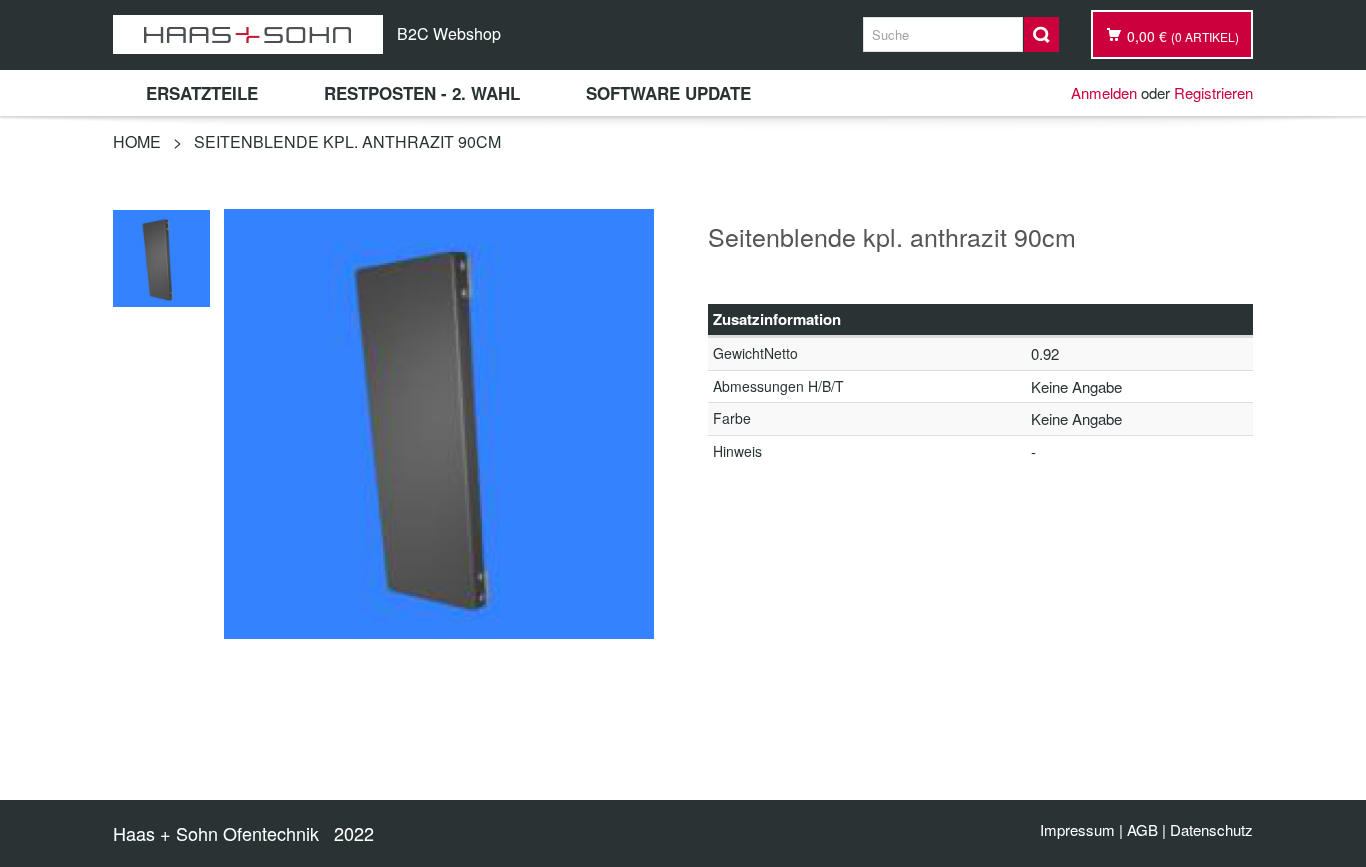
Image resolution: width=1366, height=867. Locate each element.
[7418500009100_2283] (161, 255)
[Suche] (1041, 34)
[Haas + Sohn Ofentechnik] (248, 34)
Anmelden (1104, 92)
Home (137, 141)
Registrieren (1213, 92)
